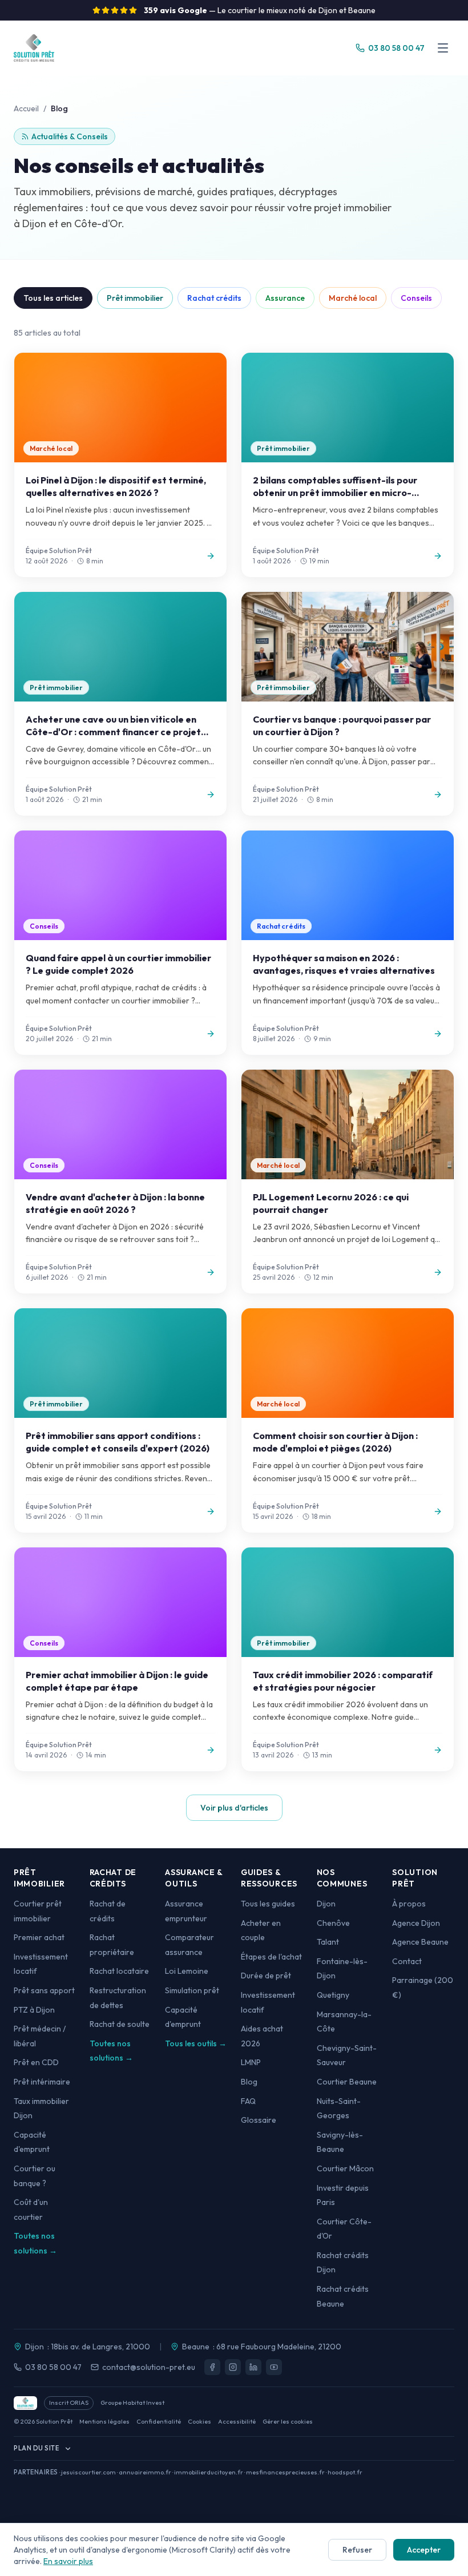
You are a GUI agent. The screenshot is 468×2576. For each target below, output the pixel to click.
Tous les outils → (196, 2043)
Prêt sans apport (44, 1990)
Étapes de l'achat (271, 1957)
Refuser (357, 2550)
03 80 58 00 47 (53, 2367)
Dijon (326, 1904)
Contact (407, 1961)
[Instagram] (233, 2367)
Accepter (424, 2550)
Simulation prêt (192, 1990)
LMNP (251, 2062)
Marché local (353, 298)
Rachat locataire (119, 1971)
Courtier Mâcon (345, 2168)
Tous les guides (268, 1904)
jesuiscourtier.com (88, 2472)
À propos (409, 1904)
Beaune (196, 2347)
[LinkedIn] (253, 2367)
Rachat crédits (214, 298)
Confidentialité (159, 2421)
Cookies (199, 2421)
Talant (328, 1942)
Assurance (285, 298)
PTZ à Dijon (34, 2010)
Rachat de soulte (120, 2024)
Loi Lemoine (187, 1971)
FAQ (248, 2101)
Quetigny (333, 1995)
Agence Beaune (420, 1942)
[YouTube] (274, 2367)
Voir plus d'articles (234, 1808)
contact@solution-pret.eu (149, 2367)
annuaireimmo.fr (145, 2472)
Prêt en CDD (36, 2062)
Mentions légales (104, 2421)
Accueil (26, 108)
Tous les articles (53, 298)
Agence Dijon (416, 1923)
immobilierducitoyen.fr (209, 2472)
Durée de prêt (266, 1976)
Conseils (416, 298)
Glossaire (259, 2120)
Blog (249, 2082)
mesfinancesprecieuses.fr (285, 2472)
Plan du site (37, 2448)
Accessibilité (237, 2421)
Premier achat (39, 1937)
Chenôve (333, 1923)
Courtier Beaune (347, 2082)
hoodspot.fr (345, 2472)
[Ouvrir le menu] (443, 48)
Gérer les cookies (288, 2421)
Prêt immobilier (135, 298)
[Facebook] (212, 2367)
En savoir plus (68, 2561)
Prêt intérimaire (42, 2082)
